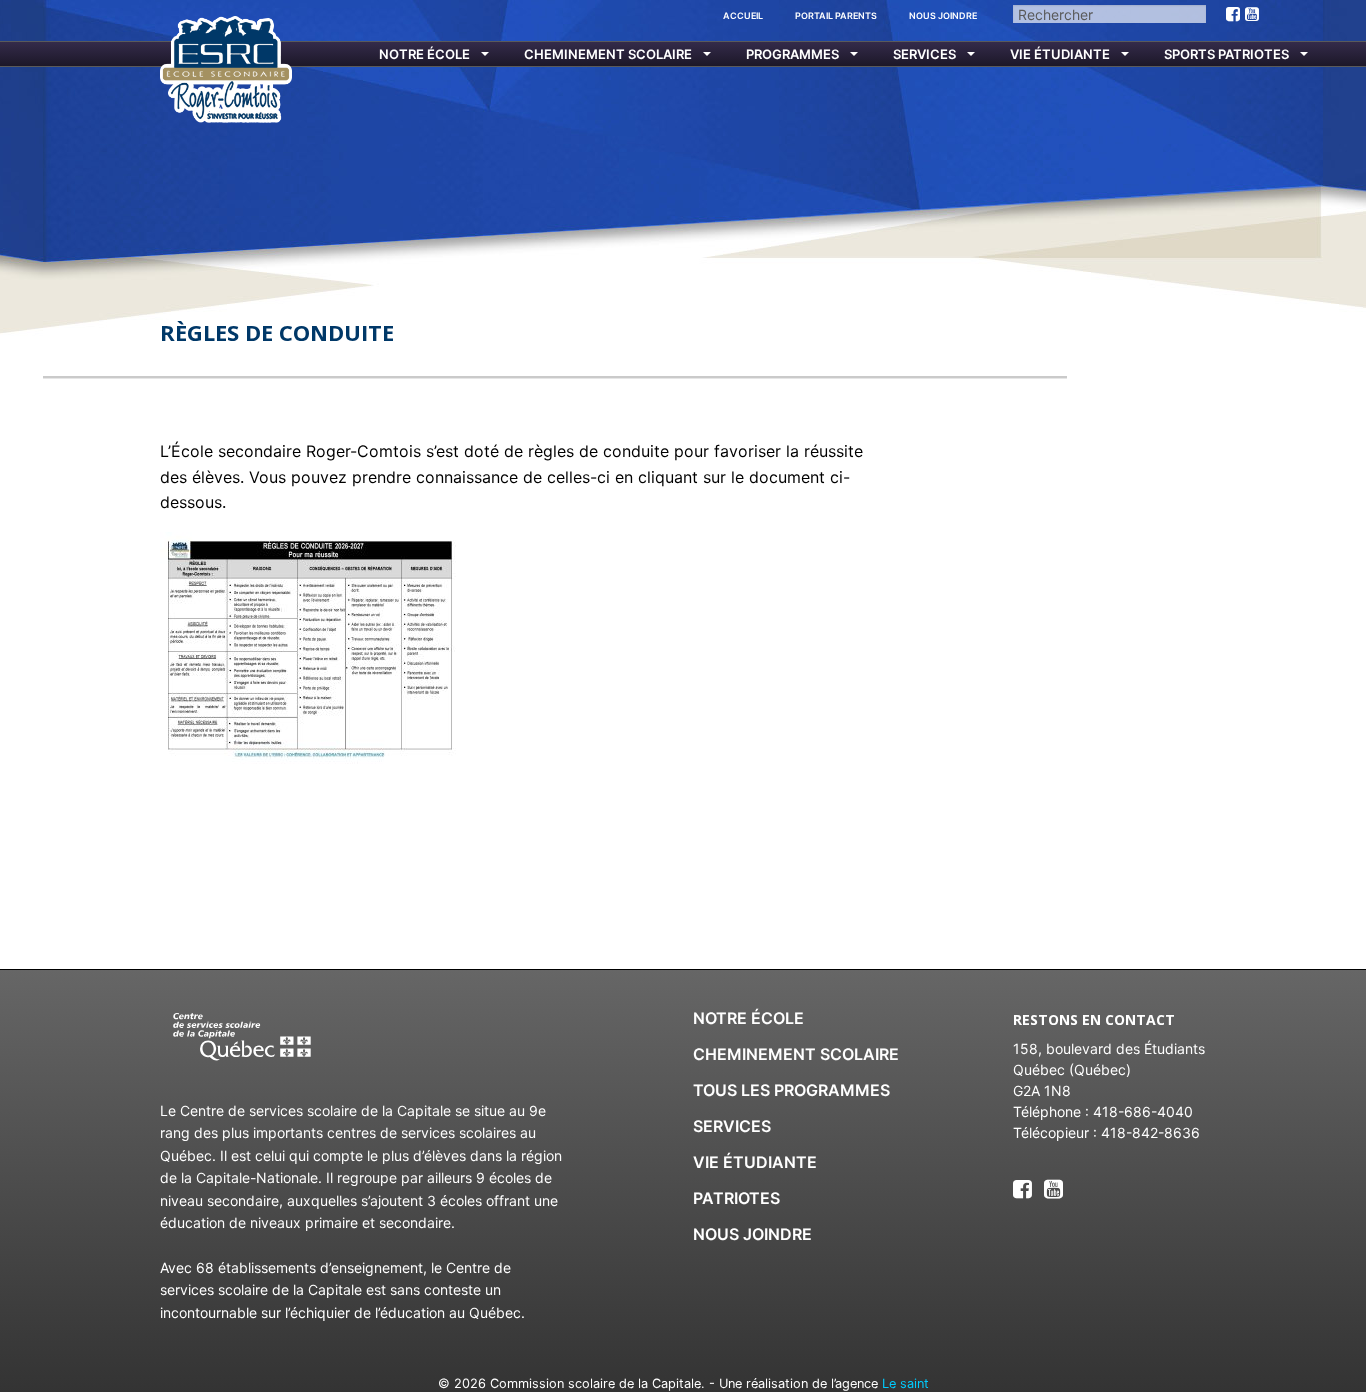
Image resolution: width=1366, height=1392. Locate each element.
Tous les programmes (791, 1090)
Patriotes (736, 1198)
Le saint (905, 1383)
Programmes (792, 54)
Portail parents (836, 15)
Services (924, 54)
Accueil (743, 15)
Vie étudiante (1060, 54)
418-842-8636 (1150, 1132)
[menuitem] (421, 54)
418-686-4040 (1143, 1111)
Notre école (424, 54)
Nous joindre (943, 15)
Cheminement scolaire (608, 54)
